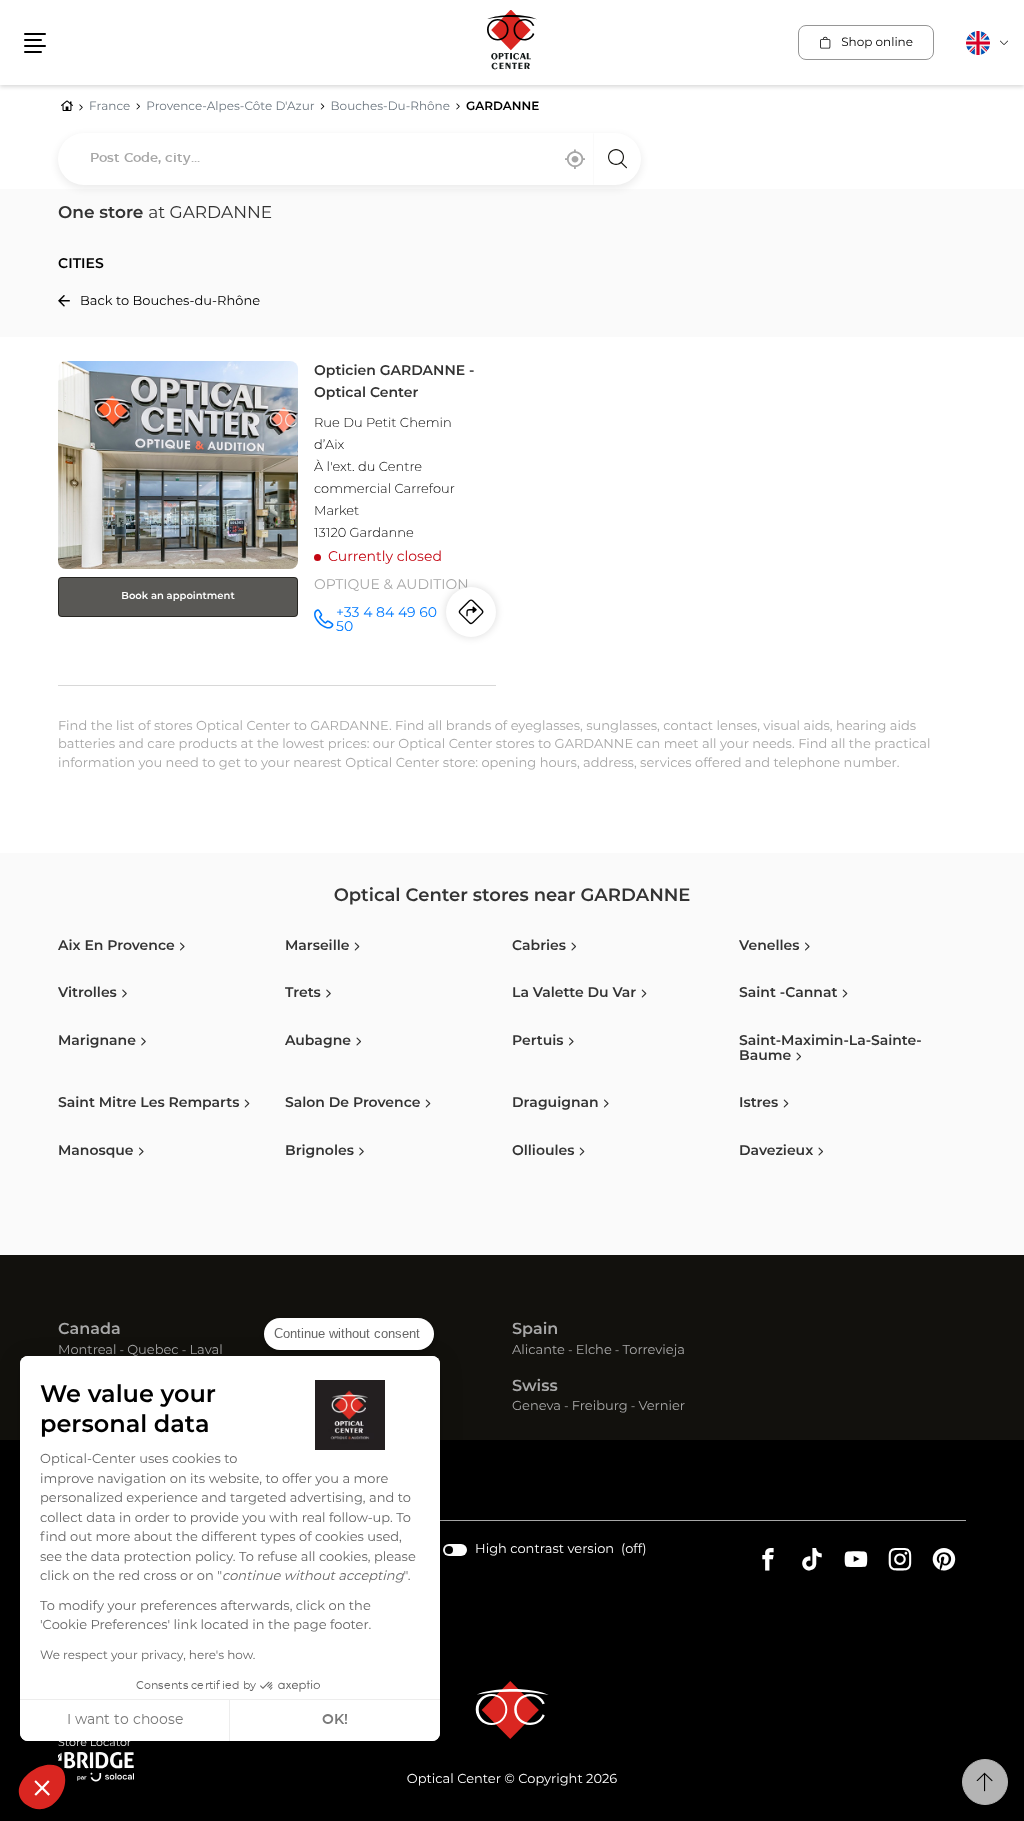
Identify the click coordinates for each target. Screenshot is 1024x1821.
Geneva (536, 1407)
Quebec (152, 1351)
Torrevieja (654, 1351)
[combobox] (349, 159)
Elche (594, 1351)
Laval (205, 1351)
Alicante (538, 1351)
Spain (535, 1330)
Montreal (87, 1351)
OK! (335, 1720)
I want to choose (125, 1720)
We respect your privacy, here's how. (147, 1656)
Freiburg (600, 1407)
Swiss (535, 1387)
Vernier (661, 1407)
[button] (42, 1787)
